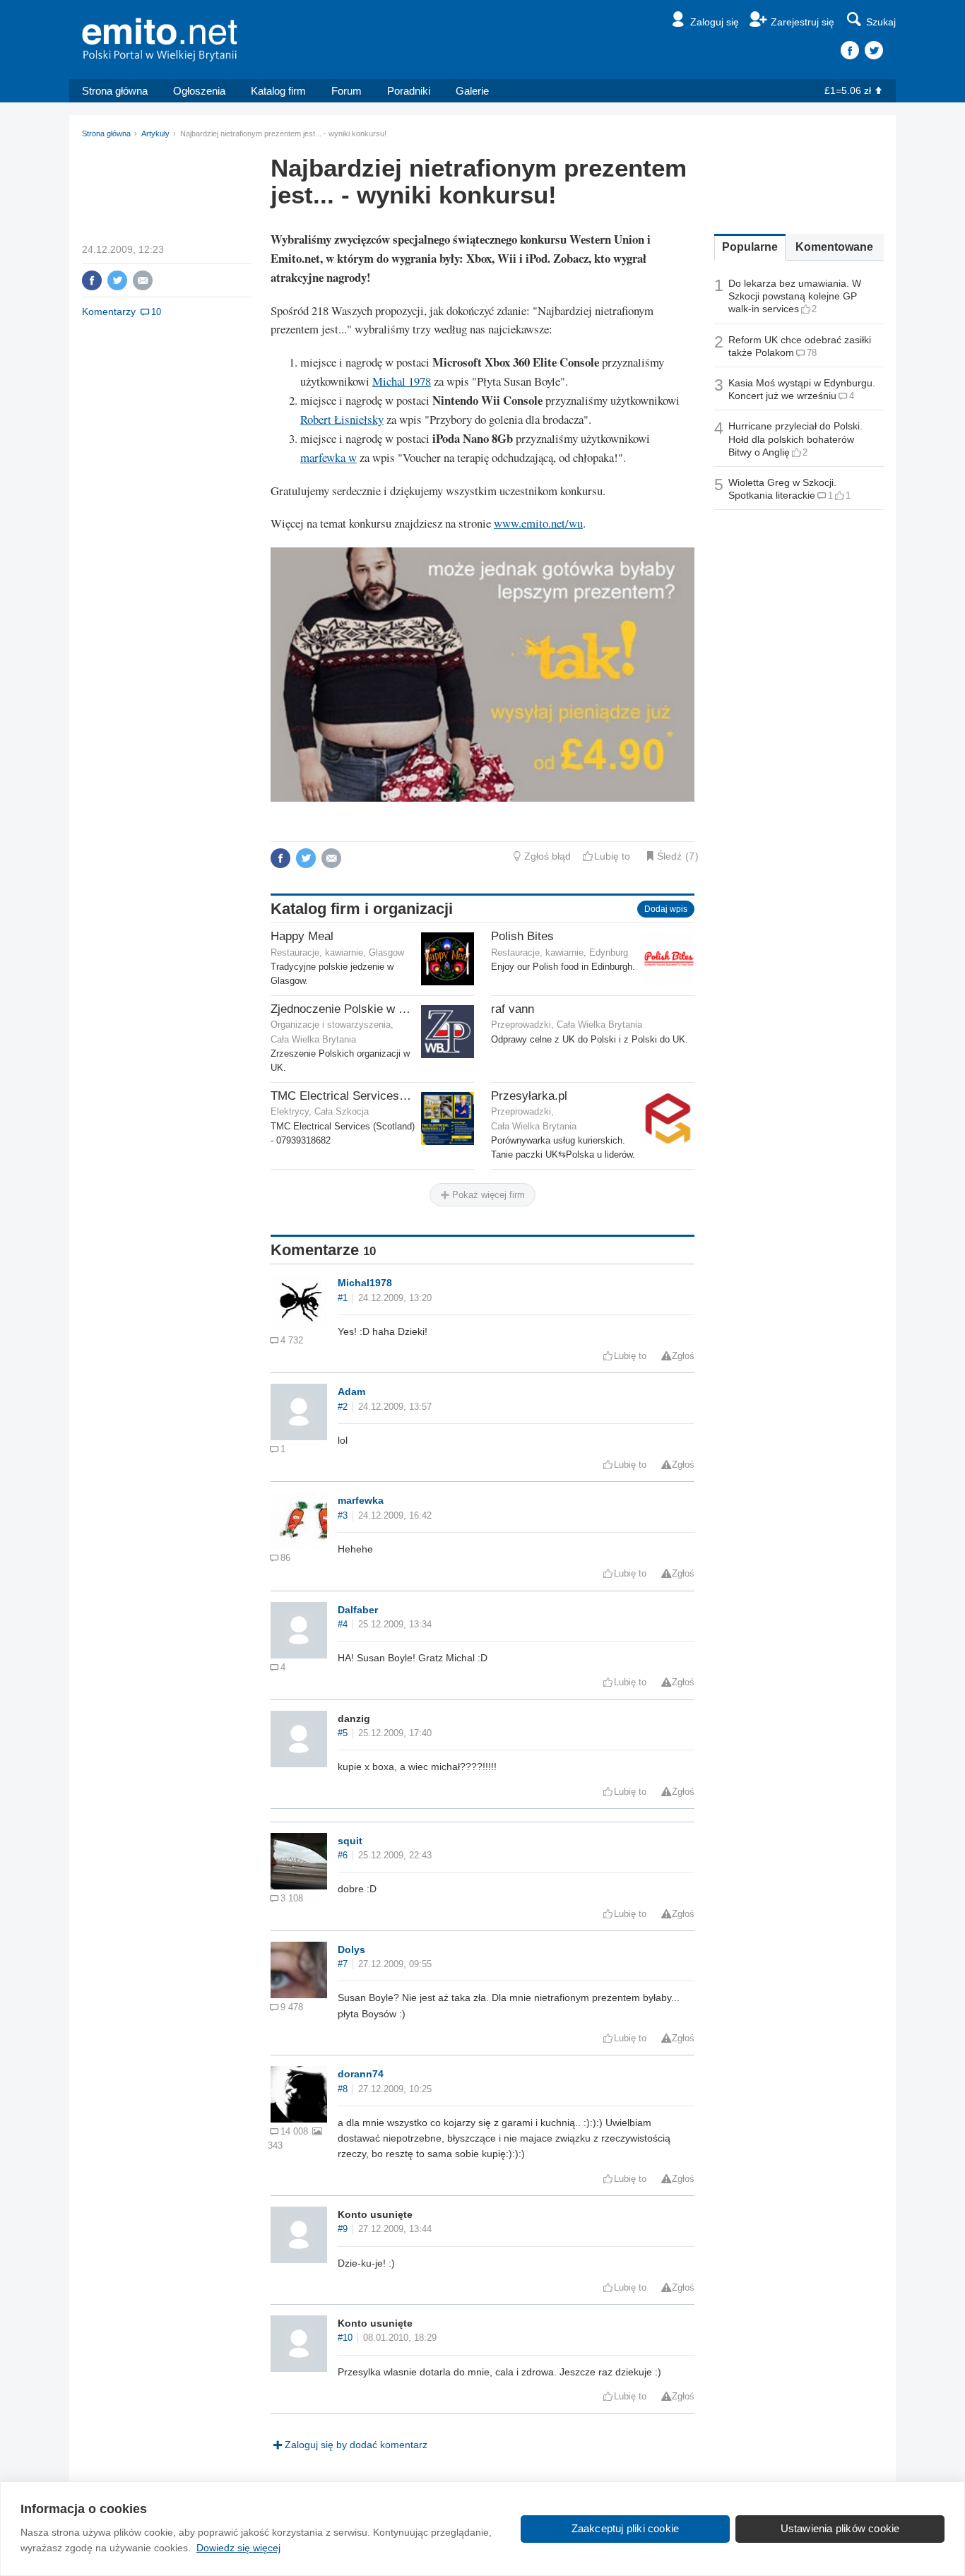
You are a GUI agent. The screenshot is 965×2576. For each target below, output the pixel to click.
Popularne (750, 247)
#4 (343, 1625)
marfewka (361, 1500)
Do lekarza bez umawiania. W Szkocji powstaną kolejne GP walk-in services (795, 296)
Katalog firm (278, 91)
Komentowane (834, 247)
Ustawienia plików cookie (840, 2528)
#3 (343, 1516)
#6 (343, 1856)
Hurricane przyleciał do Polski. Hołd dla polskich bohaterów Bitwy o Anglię (795, 439)
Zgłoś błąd (547, 856)
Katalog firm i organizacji (362, 909)
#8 (343, 2089)
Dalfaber (358, 1610)
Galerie (472, 91)
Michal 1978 (402, 381)
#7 (343, 1964)
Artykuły (155, 133)
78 (812, 353)
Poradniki (409, 91)
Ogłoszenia (199, 91)
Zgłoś (683, 1356)
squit (350, 1841)
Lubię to (612, 856)
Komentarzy (109, 311)
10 (156, 312)
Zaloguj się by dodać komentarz (356, 2445)
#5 (343, 1733)
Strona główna (115, 91)
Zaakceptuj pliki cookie (626, 2528)
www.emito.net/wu (538, 523)
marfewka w (328, 457)
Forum (347, 91)
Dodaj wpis (666, 909)
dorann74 (361, 2074)
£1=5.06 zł (848, 90)
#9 (343, 2229)
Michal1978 (365, 1283)
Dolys (351, 1949)
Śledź (669, 856)
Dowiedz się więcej (238, 2548)
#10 (345, 2338)
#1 (343, 1298)
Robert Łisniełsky (342, 419)
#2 (343, 1407)
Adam (351, 1391)
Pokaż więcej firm (487, 1195)
